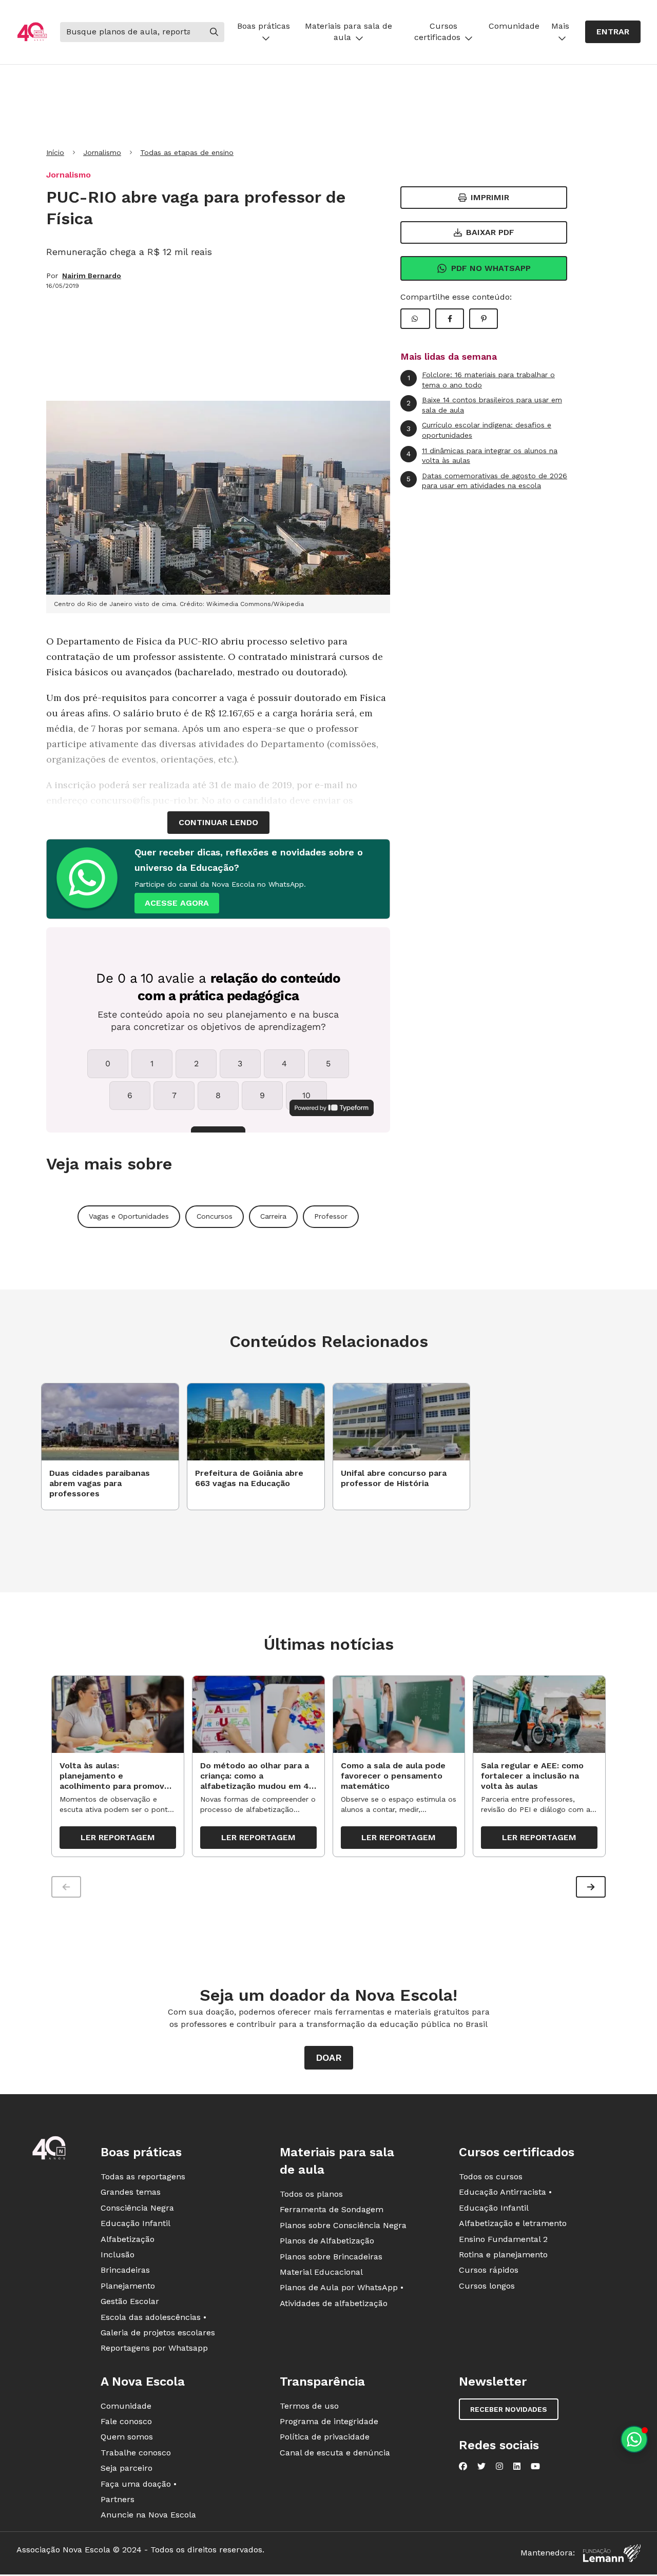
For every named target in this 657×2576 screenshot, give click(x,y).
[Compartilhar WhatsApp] (415, 319)
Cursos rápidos (489, 2270)
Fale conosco (126, 2421)
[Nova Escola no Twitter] (481, 2466)
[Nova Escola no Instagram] (499, 2466)
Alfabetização (128, 2239)
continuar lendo (218, 822)
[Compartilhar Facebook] (450, 319)
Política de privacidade (325, 2437)
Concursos (215, 1216)
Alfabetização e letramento (513, 2223)
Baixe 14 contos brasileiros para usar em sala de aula (484, 405)
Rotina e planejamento (503, 2255)
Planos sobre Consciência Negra (343, 2225)
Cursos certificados (437, 32)
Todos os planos (311, 2194)
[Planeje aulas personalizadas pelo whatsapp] (634, 2439)
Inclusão (118, 2255)
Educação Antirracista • (505, 2192)
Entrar (613, 32)
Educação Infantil (136, 2223)
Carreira (273, 1216)
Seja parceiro (127, 2468)
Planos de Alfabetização (327, 2241)
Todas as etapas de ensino (187, 152)
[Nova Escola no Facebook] (463, 2466)
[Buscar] (214, 32)
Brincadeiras (125, 2270)
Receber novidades (509, 2409)
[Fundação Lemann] (612, 2553)
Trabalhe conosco (136, 2453)
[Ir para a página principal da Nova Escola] (32, 32)
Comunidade (514, 26)
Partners (118, 2499)
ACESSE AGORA (177, 903)
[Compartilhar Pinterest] (484, 319)
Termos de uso (309, 2406)
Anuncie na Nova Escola (148, 2515)
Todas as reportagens (143, 2177)
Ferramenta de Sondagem (332, 2209)
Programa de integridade (329, 2421)
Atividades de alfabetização (334, 2303)
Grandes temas (131, 2192)
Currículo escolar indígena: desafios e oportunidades (479, 430)
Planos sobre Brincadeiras (331, 2257)
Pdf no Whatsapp (491, 268)
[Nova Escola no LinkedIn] (517, 2466)
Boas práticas (264, 26)
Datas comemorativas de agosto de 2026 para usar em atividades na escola (487, 481)
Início (55, 152)
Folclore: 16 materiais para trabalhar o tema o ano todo (481, 380)
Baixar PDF (490, 232)
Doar (329, 2057)
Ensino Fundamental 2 (503, 2239)
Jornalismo (102, 152)
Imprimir (490, 197)
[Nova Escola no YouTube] (535, 2466)
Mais (560, 26)
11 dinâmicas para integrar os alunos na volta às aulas (482, 456)
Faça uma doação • (139, 2484)
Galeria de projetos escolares (158, 2333)
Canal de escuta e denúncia (335, 2453)
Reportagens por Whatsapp (154, 2348)
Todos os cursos (491, 2177)
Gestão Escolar (130, 2301)
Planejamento (128, 2286)
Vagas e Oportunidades (129, 1216)
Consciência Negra (137, 2208)
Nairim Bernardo (92, 276)
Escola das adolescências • (153, 2317)
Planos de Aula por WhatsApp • (342, 2287)
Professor (331, 1216)
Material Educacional (321, 2272)
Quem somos (127, 2437)
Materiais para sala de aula (349, 32)
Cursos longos (487, 2286)
